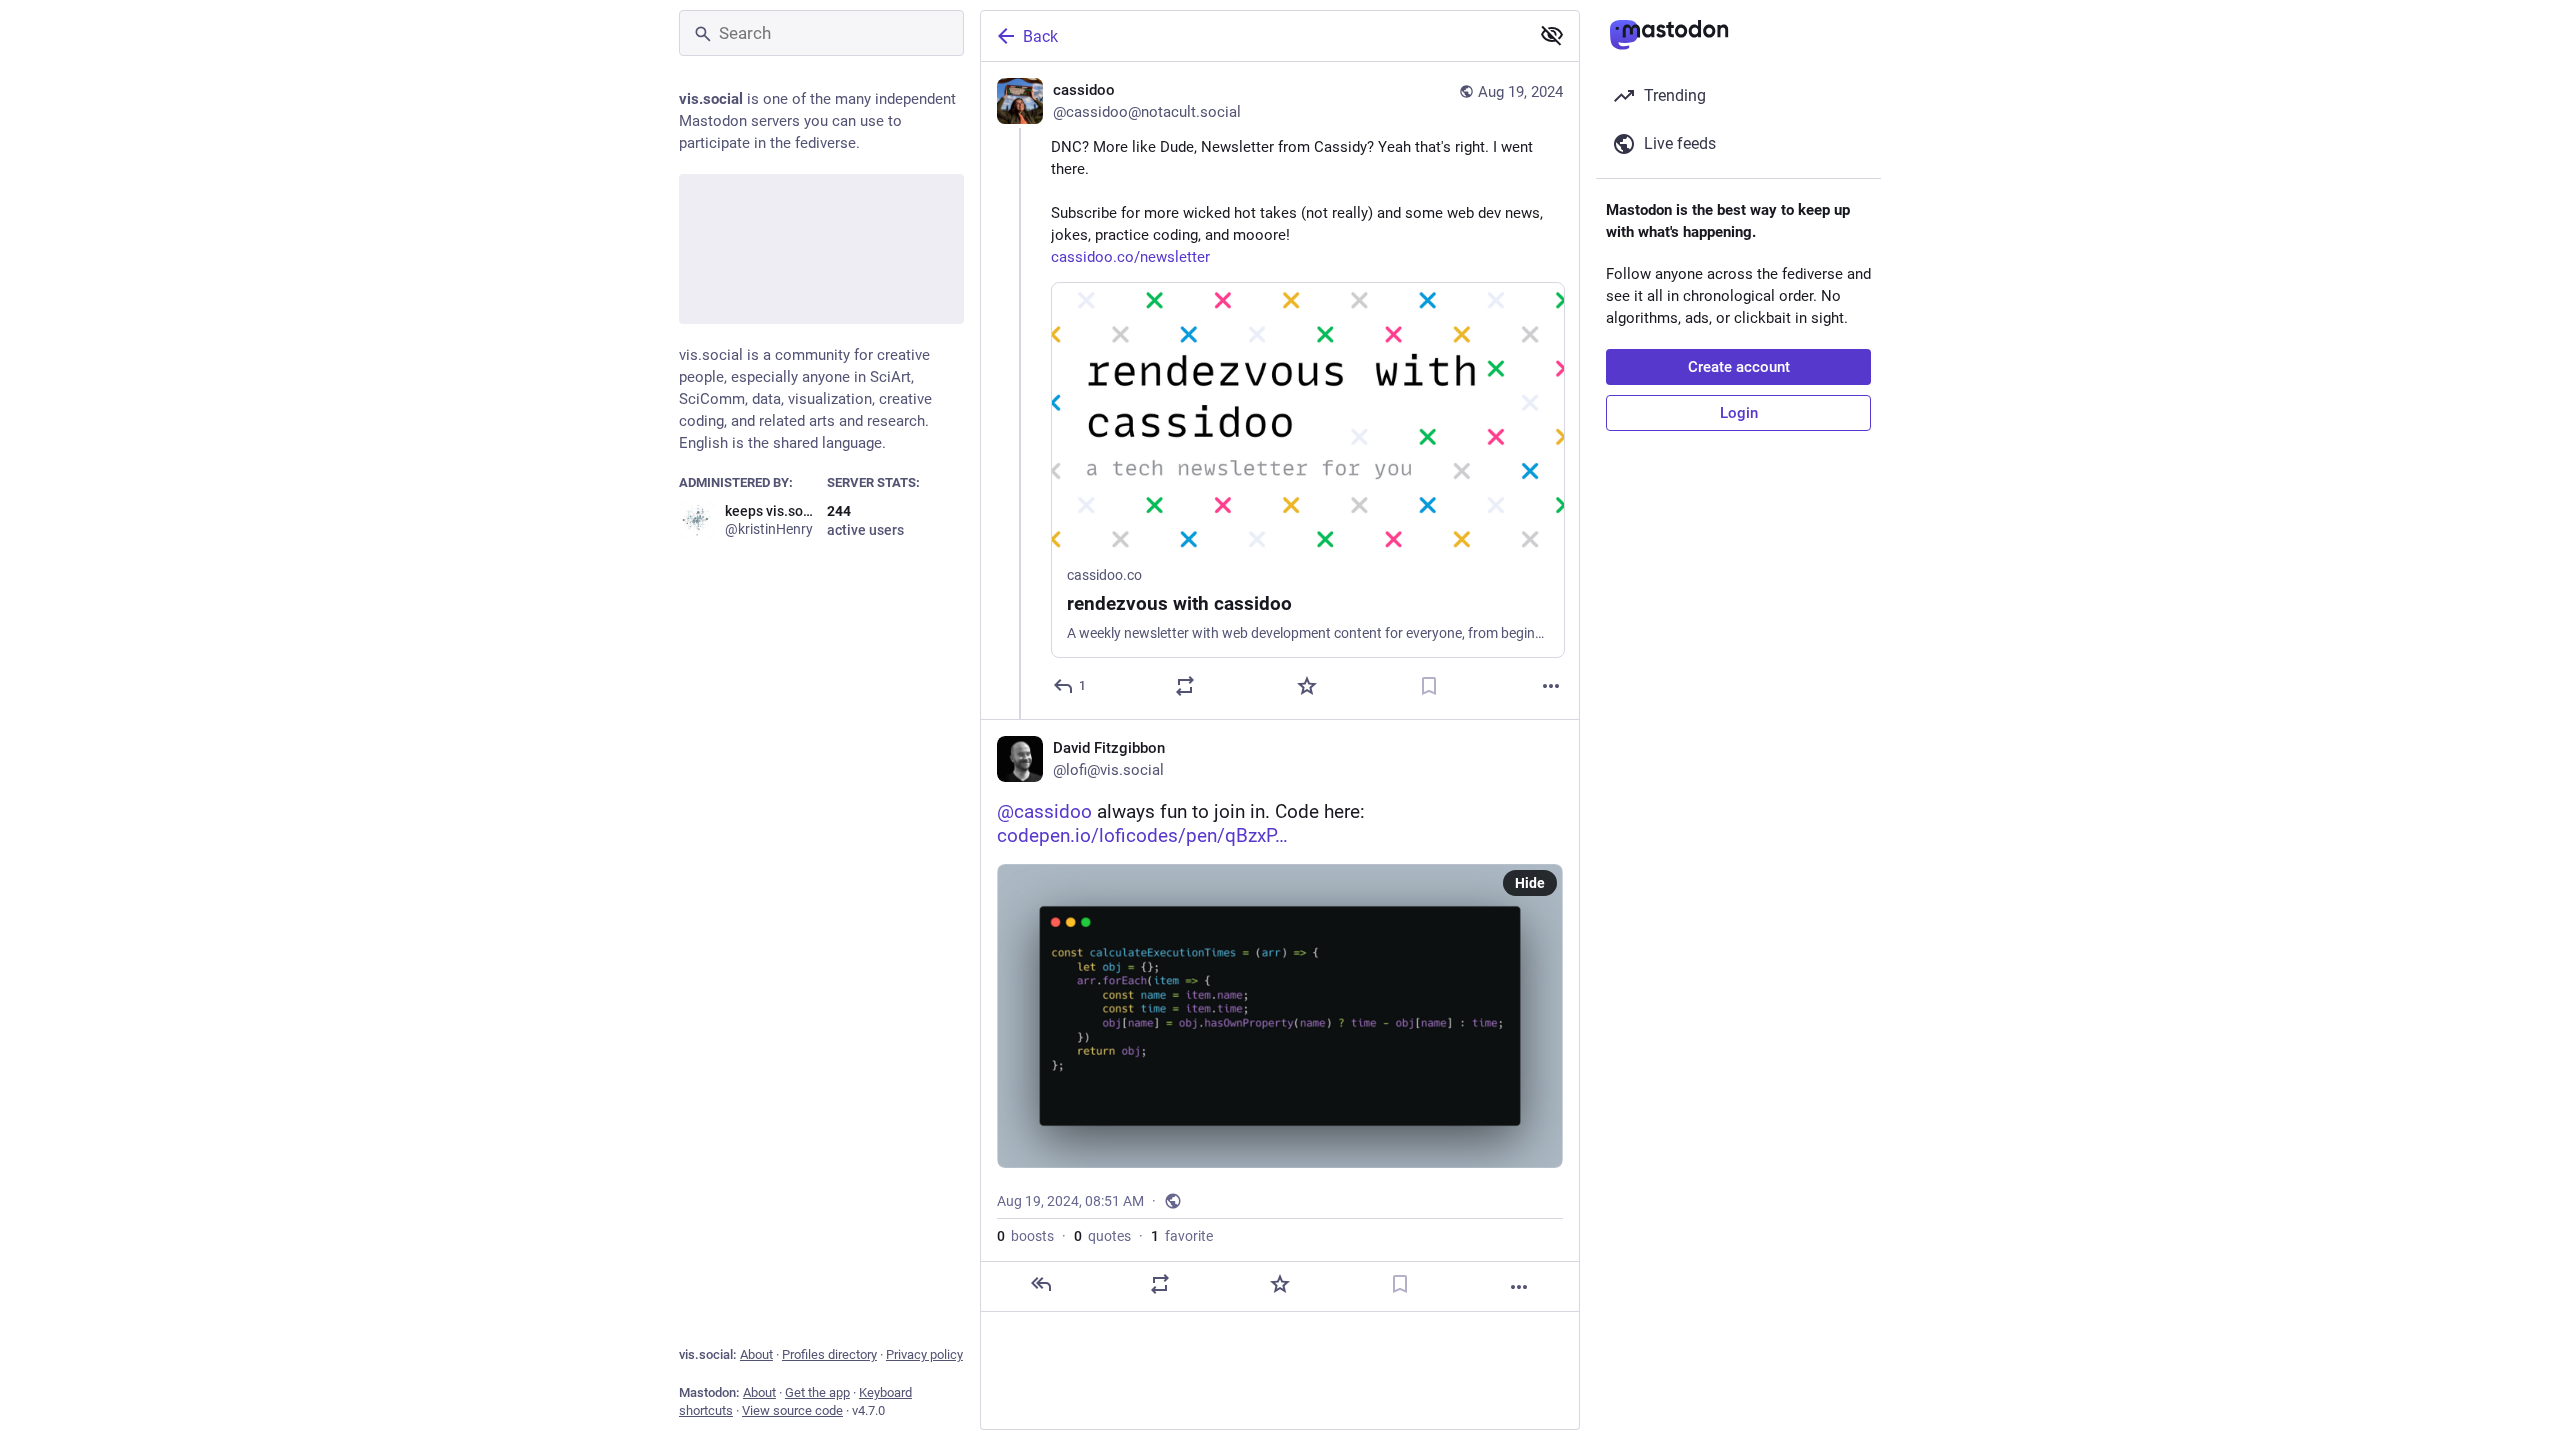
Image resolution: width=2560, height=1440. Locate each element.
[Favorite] (1307, 686)
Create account (1739, 367)
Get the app (817, 1392)
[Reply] (1041, 1284)
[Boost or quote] (1185, 686)
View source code (792, 1410)
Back (1040, 36)
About (756, 1354)
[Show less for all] (1552, 35)
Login (1739, 413)
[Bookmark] (1429, 686)
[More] (1551, 686)
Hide (1530, 883)
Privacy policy (924, 1354)
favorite (1182, 1236)
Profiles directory (829, 1354)
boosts (1025, 1236)
